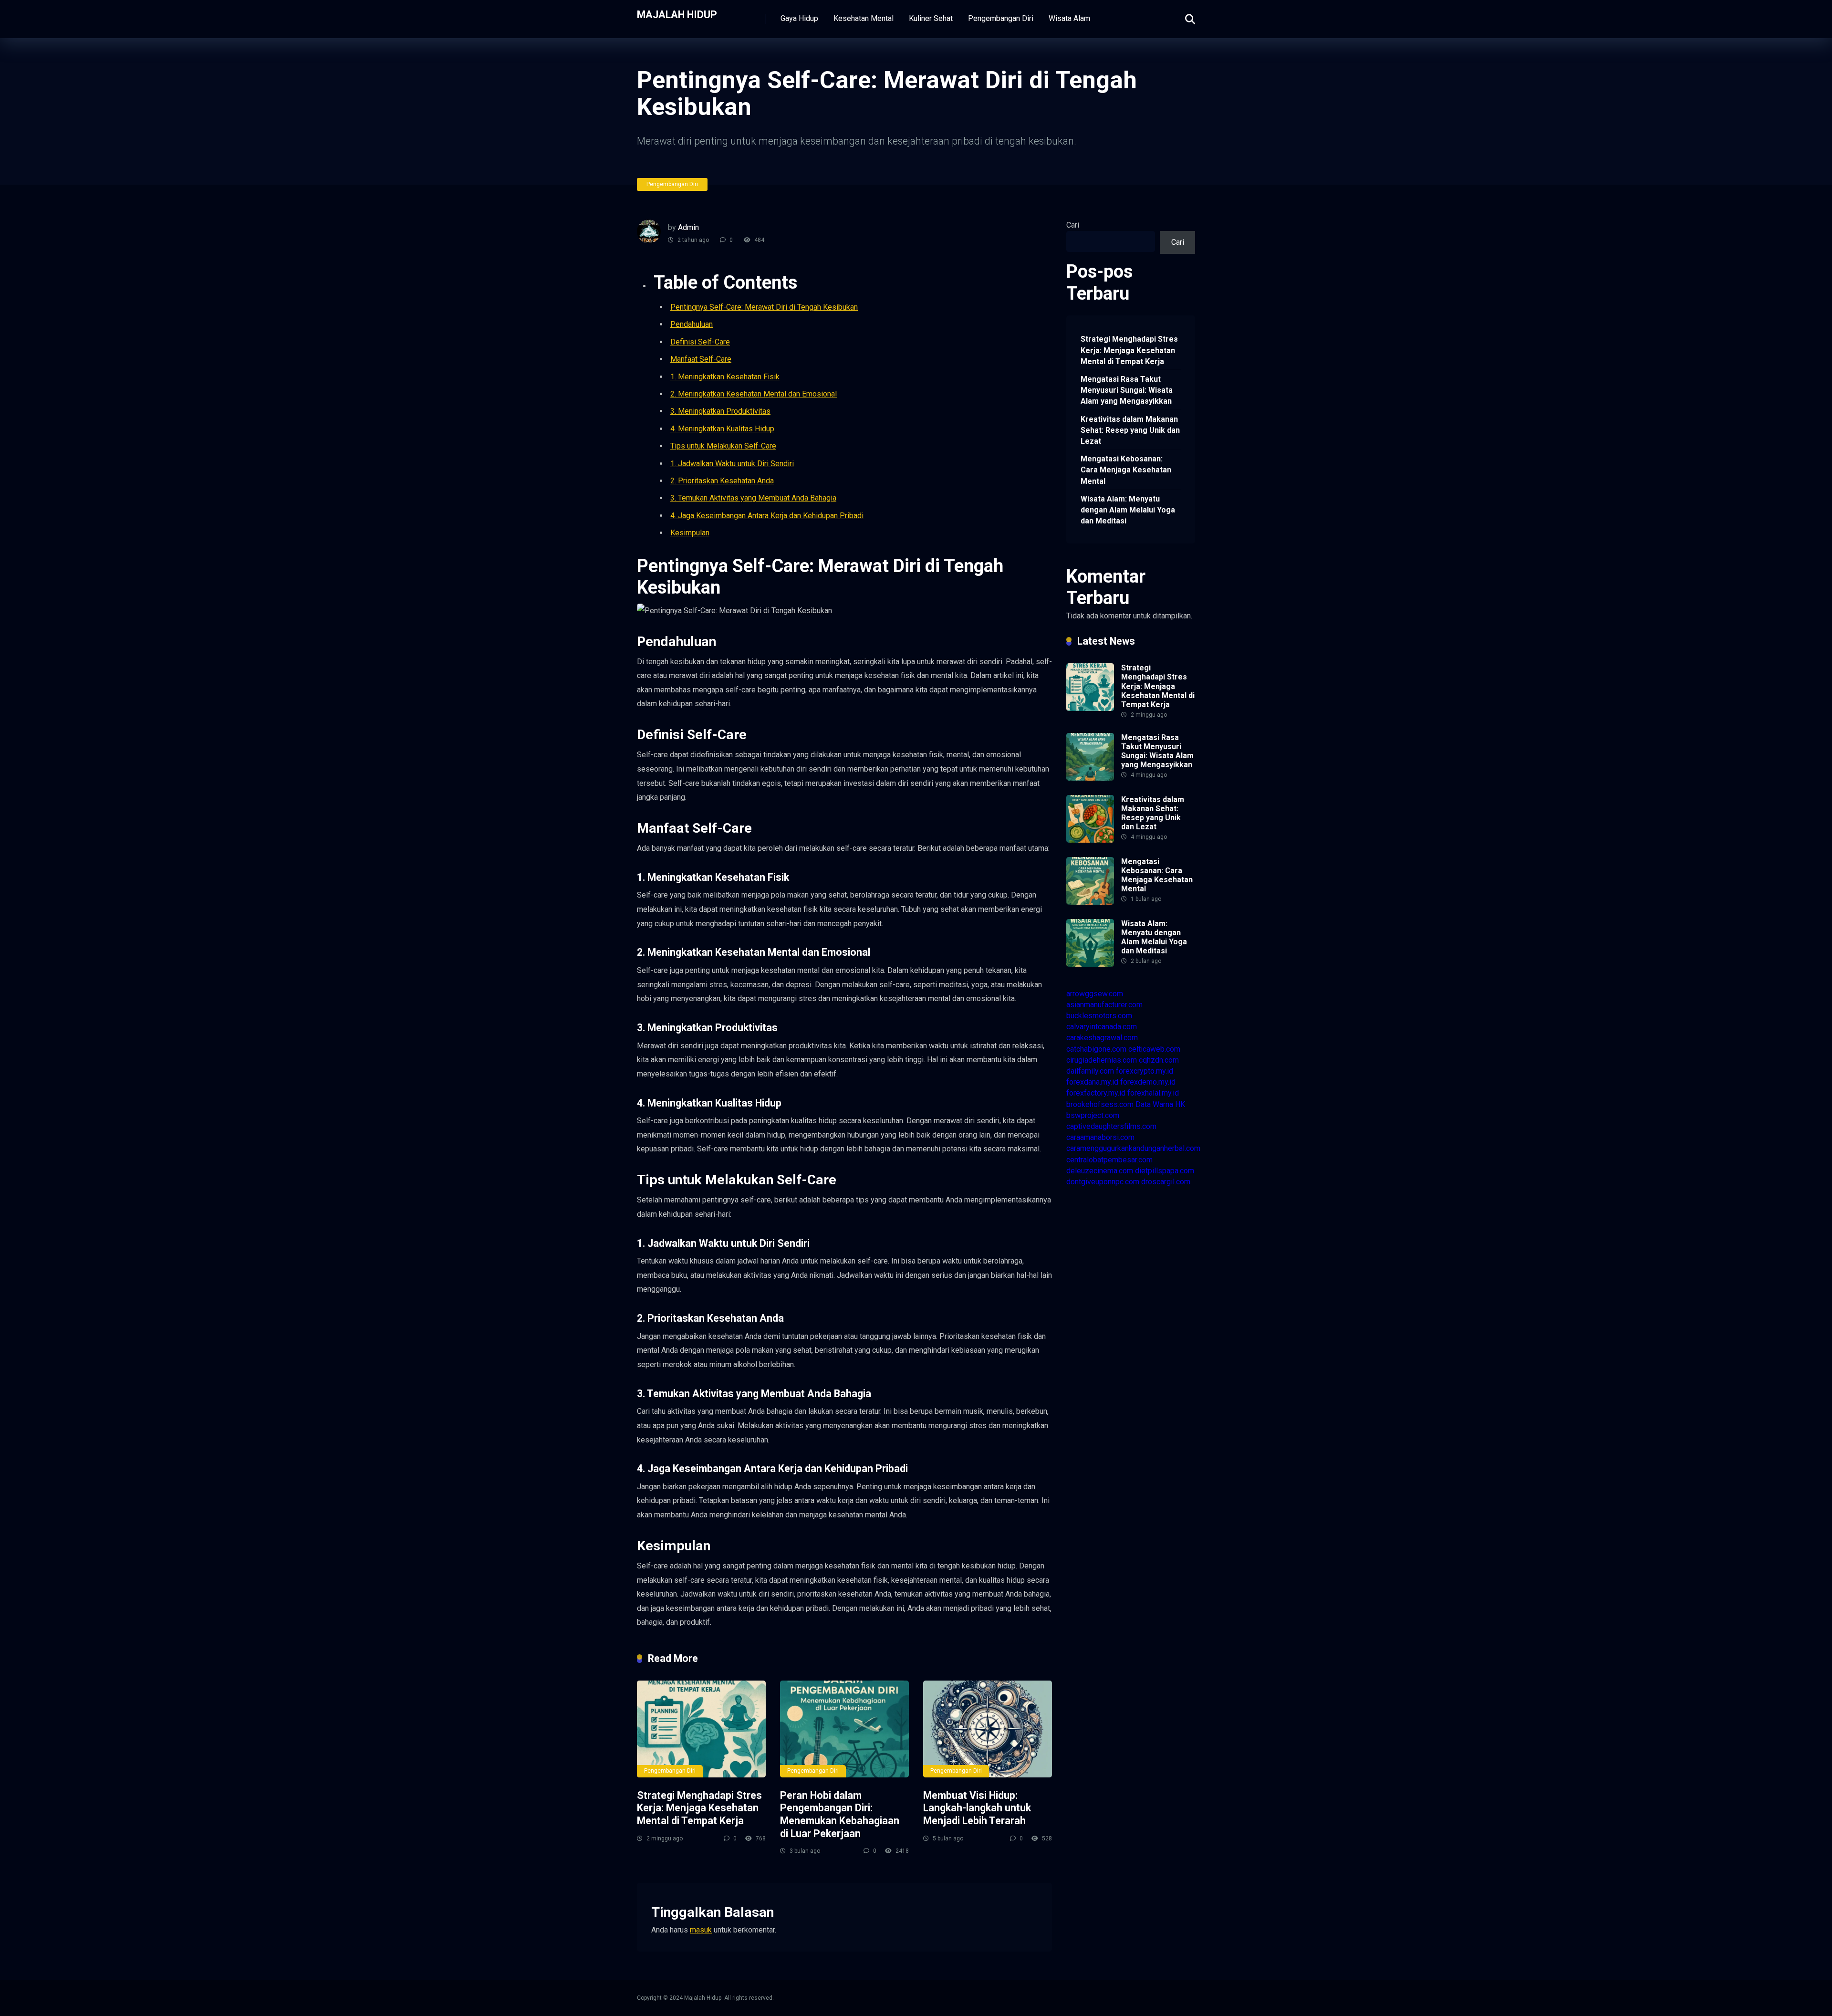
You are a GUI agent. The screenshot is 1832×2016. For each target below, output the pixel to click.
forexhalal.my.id (1153, 1093)
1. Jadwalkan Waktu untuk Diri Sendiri (732, 464)
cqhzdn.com (1159, 1060)
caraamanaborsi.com (1100, 1137)
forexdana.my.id (1092, 1082)
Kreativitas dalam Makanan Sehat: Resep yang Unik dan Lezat (1130, 430)
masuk (701, 1930)
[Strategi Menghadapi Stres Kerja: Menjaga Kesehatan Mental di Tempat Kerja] (701, 1729)
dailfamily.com (1090, 1071)
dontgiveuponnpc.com (1103, 1182)
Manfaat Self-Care (701, 359)
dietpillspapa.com (1165, 1171)
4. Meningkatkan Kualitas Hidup (722, 429)
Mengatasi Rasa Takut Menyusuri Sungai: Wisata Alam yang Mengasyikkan (1127, 390)
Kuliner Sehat (931, 18)
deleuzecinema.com (1100, 1171)
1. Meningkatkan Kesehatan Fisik (725, 377)
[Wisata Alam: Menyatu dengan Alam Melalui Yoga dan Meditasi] (1090, 964)
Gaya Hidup (799, 18)
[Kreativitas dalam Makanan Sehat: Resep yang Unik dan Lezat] (1090, 840)
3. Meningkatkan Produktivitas (720, 411)
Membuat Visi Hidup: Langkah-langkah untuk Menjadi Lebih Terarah (977, 1808)
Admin (688, 227)
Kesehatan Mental (864, 18)
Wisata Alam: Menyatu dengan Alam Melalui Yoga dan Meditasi (1128, 510)
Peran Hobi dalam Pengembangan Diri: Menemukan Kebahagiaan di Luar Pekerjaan (840, 1814)
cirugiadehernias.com (1102, 1060)
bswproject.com (1093, 1115)
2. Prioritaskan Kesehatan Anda (722, 481)
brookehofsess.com (1100, 1104)
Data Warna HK (1160, 1104)
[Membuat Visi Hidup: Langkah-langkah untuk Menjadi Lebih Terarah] (988, 1729)
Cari (1073, 225)
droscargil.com (1166, 1182)
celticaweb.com (1154, 1049)
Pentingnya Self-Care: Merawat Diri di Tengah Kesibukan (764, 307)
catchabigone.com (1096, 1049)
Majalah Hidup (677, 14)
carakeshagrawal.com (1102, 1038)
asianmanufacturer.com (1104, 1005)
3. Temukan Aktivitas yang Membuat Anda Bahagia (753, 498)
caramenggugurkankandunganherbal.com (1133, 1148)
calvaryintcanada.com (1102, 1027)
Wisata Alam (1069, 18)
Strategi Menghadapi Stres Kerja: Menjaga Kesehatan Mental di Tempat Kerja (699, 1808)
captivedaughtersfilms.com (1111, 1126)
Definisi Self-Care (700, 342)
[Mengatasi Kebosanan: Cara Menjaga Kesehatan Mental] (1090, 902)
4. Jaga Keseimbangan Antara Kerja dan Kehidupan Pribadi (767, 516)
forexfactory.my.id (1096, 1093)
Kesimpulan (690, 533)
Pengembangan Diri (1001, 18)
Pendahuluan (692, 324)
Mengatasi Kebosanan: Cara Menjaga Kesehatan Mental (1126, 470)
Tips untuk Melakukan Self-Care (723, 446)
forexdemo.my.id (1148, 1082)
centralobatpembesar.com (1109, 1160)
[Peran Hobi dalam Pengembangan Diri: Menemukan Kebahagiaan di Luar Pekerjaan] (844, 1729)
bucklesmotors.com (1099, 1016)
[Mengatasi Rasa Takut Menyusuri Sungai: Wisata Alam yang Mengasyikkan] (1090, 778)
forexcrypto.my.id (1145, 1071)
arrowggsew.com (1095, 994)
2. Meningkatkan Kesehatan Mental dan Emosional (754, 394)
